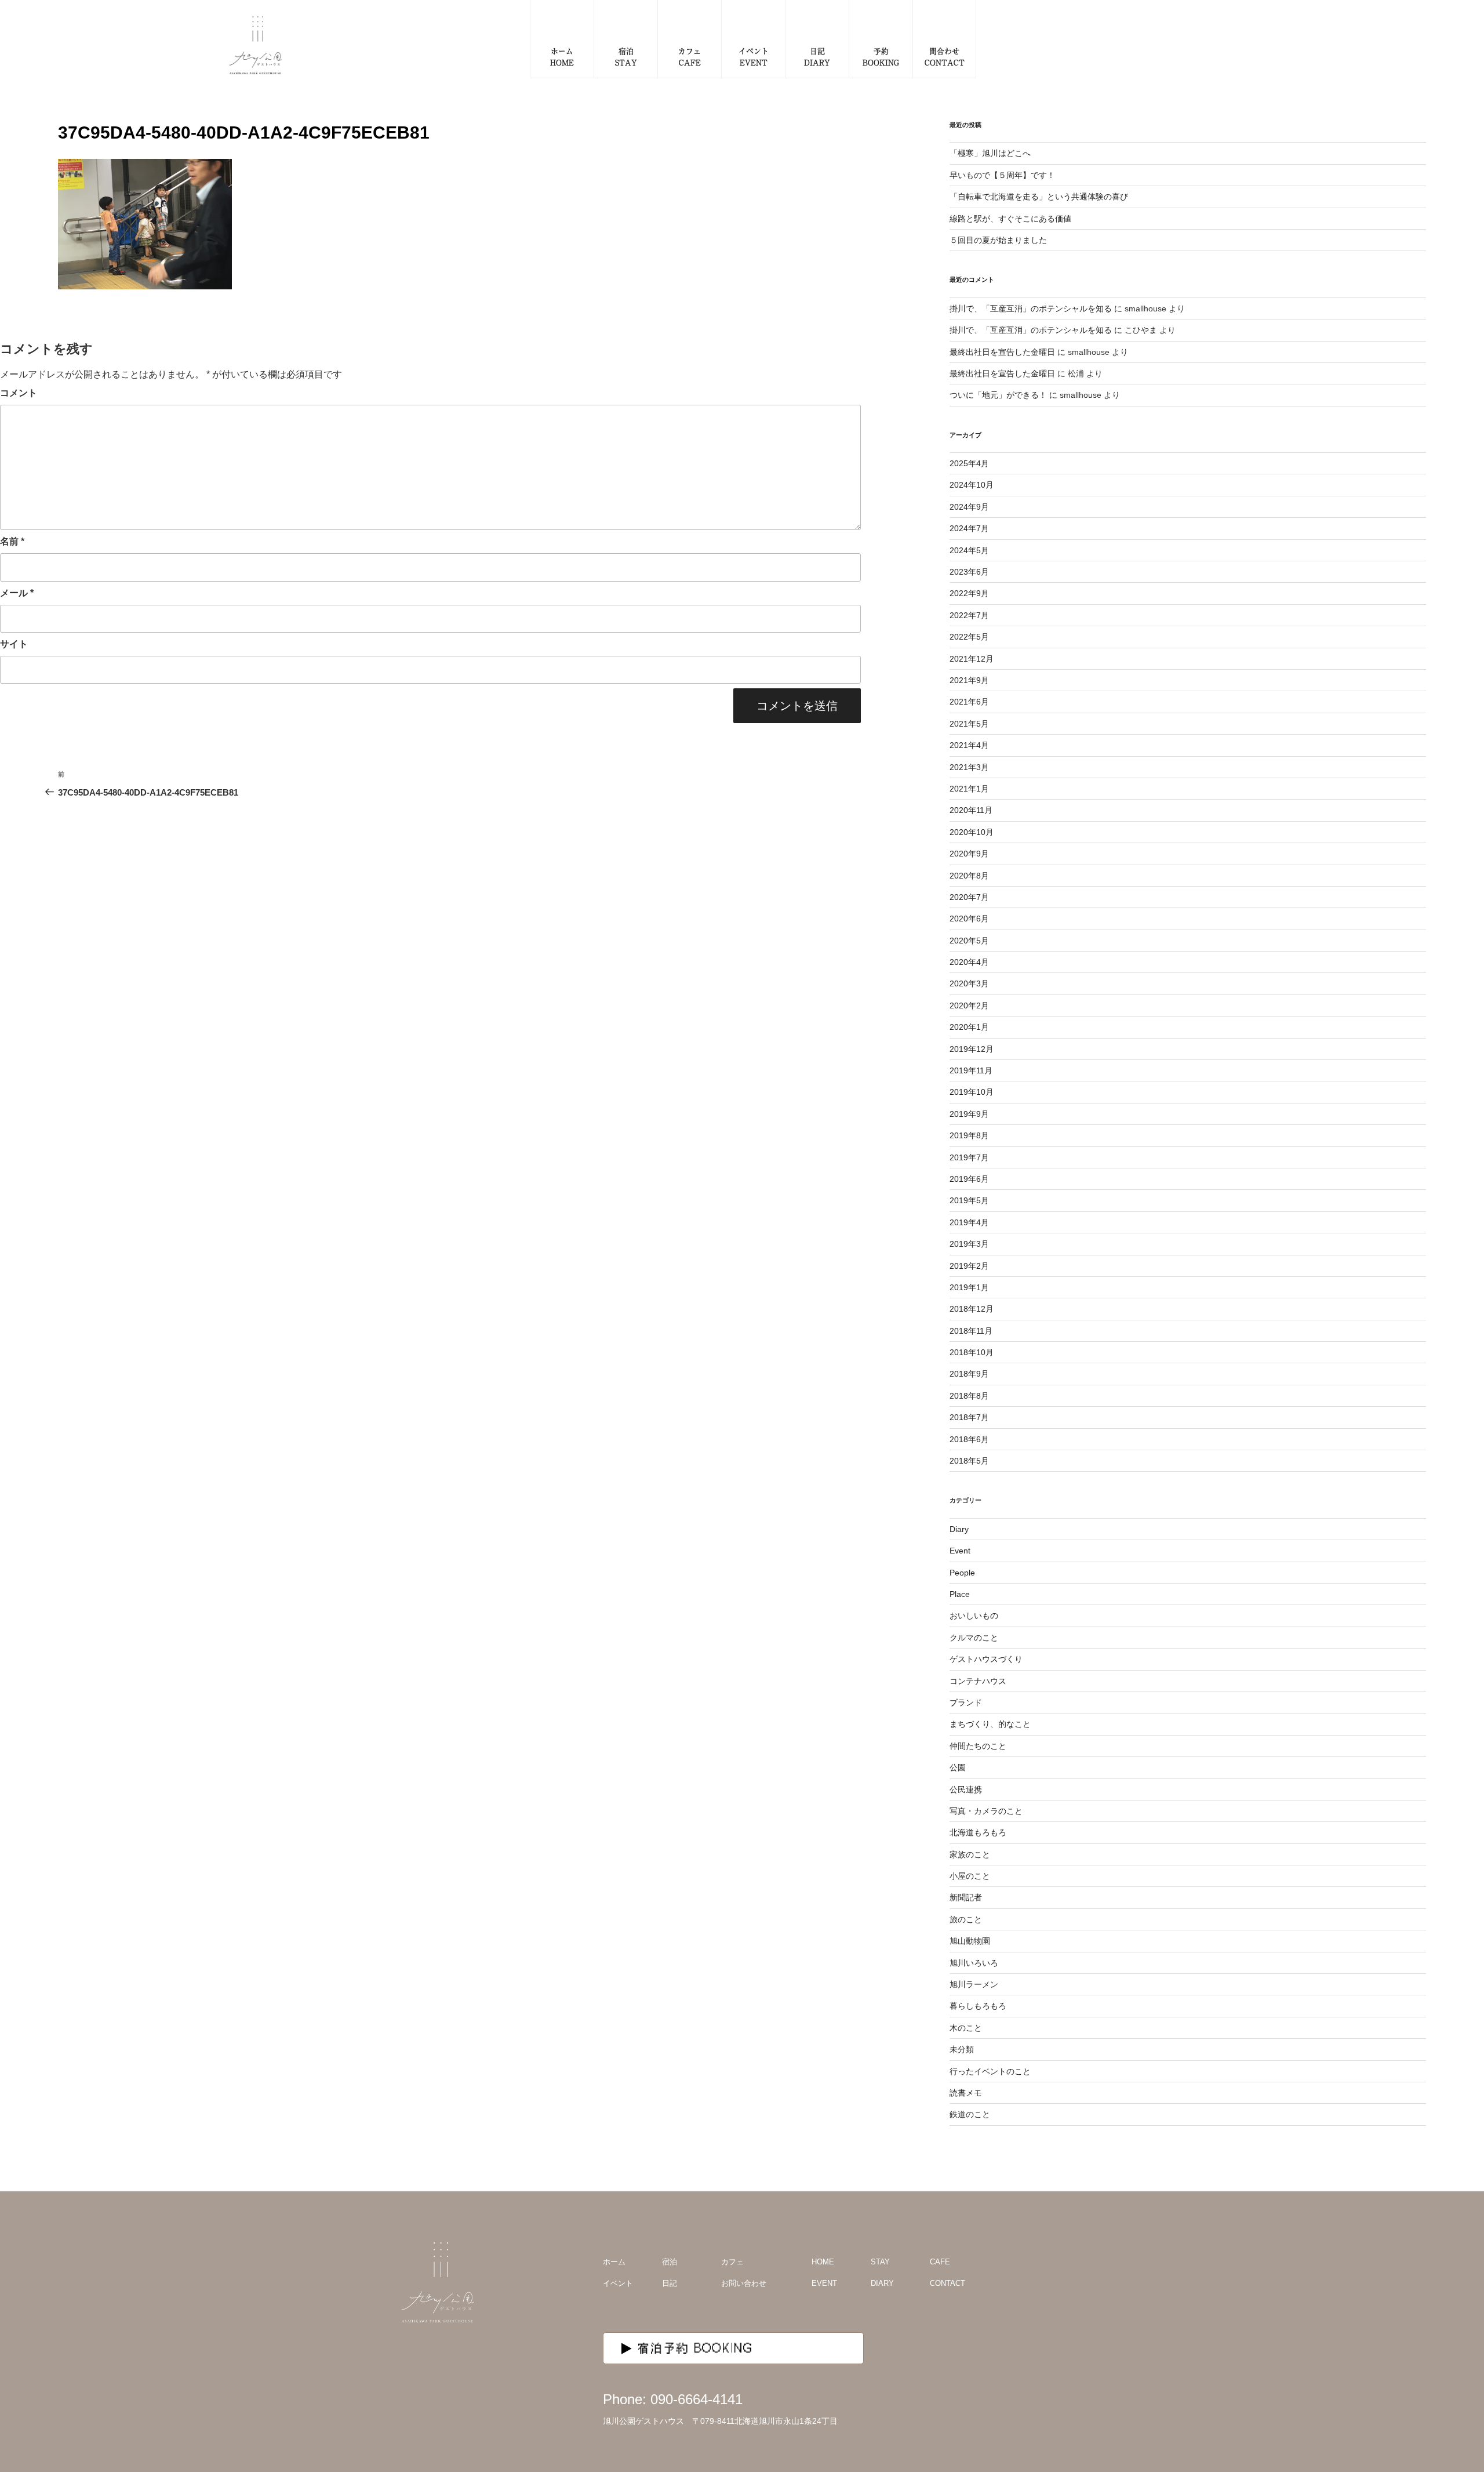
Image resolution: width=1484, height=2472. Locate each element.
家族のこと (970, 1854)
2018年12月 (972, 1309)
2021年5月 (969, 724)
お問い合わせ (744, 2283)
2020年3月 (969, 983)
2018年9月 (969, 1374)
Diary (959, 1529)
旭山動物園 (970, 1941)
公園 (958, 1767)
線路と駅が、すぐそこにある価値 (1010, 219)
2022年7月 (969, 615)
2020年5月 (969, 941)
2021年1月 (969, 789)
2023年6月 (969, 572)
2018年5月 (969, 1461)
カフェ (732, 2262)
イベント (618, 2283)
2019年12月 (972, 1049)
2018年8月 (969, 1396)
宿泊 (670, 2262)
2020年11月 (971, 810)
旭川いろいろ (974, 1963)
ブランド (966, 1703)
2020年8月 (969, 876)
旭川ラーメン (974, 1984)
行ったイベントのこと (990, 2071)
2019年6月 (969, 1179)
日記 (670, 2283)
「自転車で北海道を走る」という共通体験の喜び (1039, 197)
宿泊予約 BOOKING (696, 2348)
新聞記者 (966, 1897)
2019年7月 (969, 1157)
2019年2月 (969, 1266)
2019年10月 (972, 1092)
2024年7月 (969, 528)
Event (960, 1551)
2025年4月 (969, 463)
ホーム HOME (562, 57)
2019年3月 (969, 1244)
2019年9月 (969, 1114)
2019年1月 (969, 1287)
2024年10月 (972, 485)
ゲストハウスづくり (986, 1659)
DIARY (882, 2283)
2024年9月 (969, 507)
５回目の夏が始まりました (998, 240)
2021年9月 (969, 680)
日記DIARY (817, 57)
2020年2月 (969, 1006)
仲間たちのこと (978, 1746)
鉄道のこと (970, 2114)
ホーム (614, 2262)
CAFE (940, 2262)
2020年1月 (969, 1027)
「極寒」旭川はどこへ (990, 153)
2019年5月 (969, 1200)
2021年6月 (969, 702)
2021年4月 (969, 745)
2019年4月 (969, 1222)
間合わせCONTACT (945, 57)
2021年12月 (972, 659)
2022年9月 (969, 593)
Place (960, 1594)
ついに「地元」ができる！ (998, 395)
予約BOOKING (881, 57)
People (962, 1573)
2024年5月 (969, 550)
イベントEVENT (754, 57)
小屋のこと (970, 1876)
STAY (880, 2262)
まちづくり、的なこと (990, 1724)
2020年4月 (969, 962)
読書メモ (966, 2093)
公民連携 (966, 1789)
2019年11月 (971, 1070)
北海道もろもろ (978, 1832)
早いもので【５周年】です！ (1002, 175)
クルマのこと (974, 1638)
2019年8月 (969, 1135)
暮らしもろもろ (978, 2006)
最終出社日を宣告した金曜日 (1002, 352)
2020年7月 (969, 897)
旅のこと (966, 1919)
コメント (19, 393)
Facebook (1078, 2278)
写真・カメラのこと (986, 1811)
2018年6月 (969, 1439)
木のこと (966, 2028)
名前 (12, 541)
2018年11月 (971, 1331)
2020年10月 (972, 832)
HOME (823, 2262)
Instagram (1054, 2278)
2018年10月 (972, 1352)
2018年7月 (969, 1417)
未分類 (962, 2049)
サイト (14, 644)
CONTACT (947, 2283)
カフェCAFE (690, 57)
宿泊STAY (626, 57)
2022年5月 (969, 637)
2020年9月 (969, 854)
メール (17, 593)
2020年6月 (969, 919)
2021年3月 (969, 767)
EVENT (824, 2283)
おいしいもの (974, 1616)
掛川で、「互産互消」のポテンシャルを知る (1031, 308)
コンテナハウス (978, 1681)
